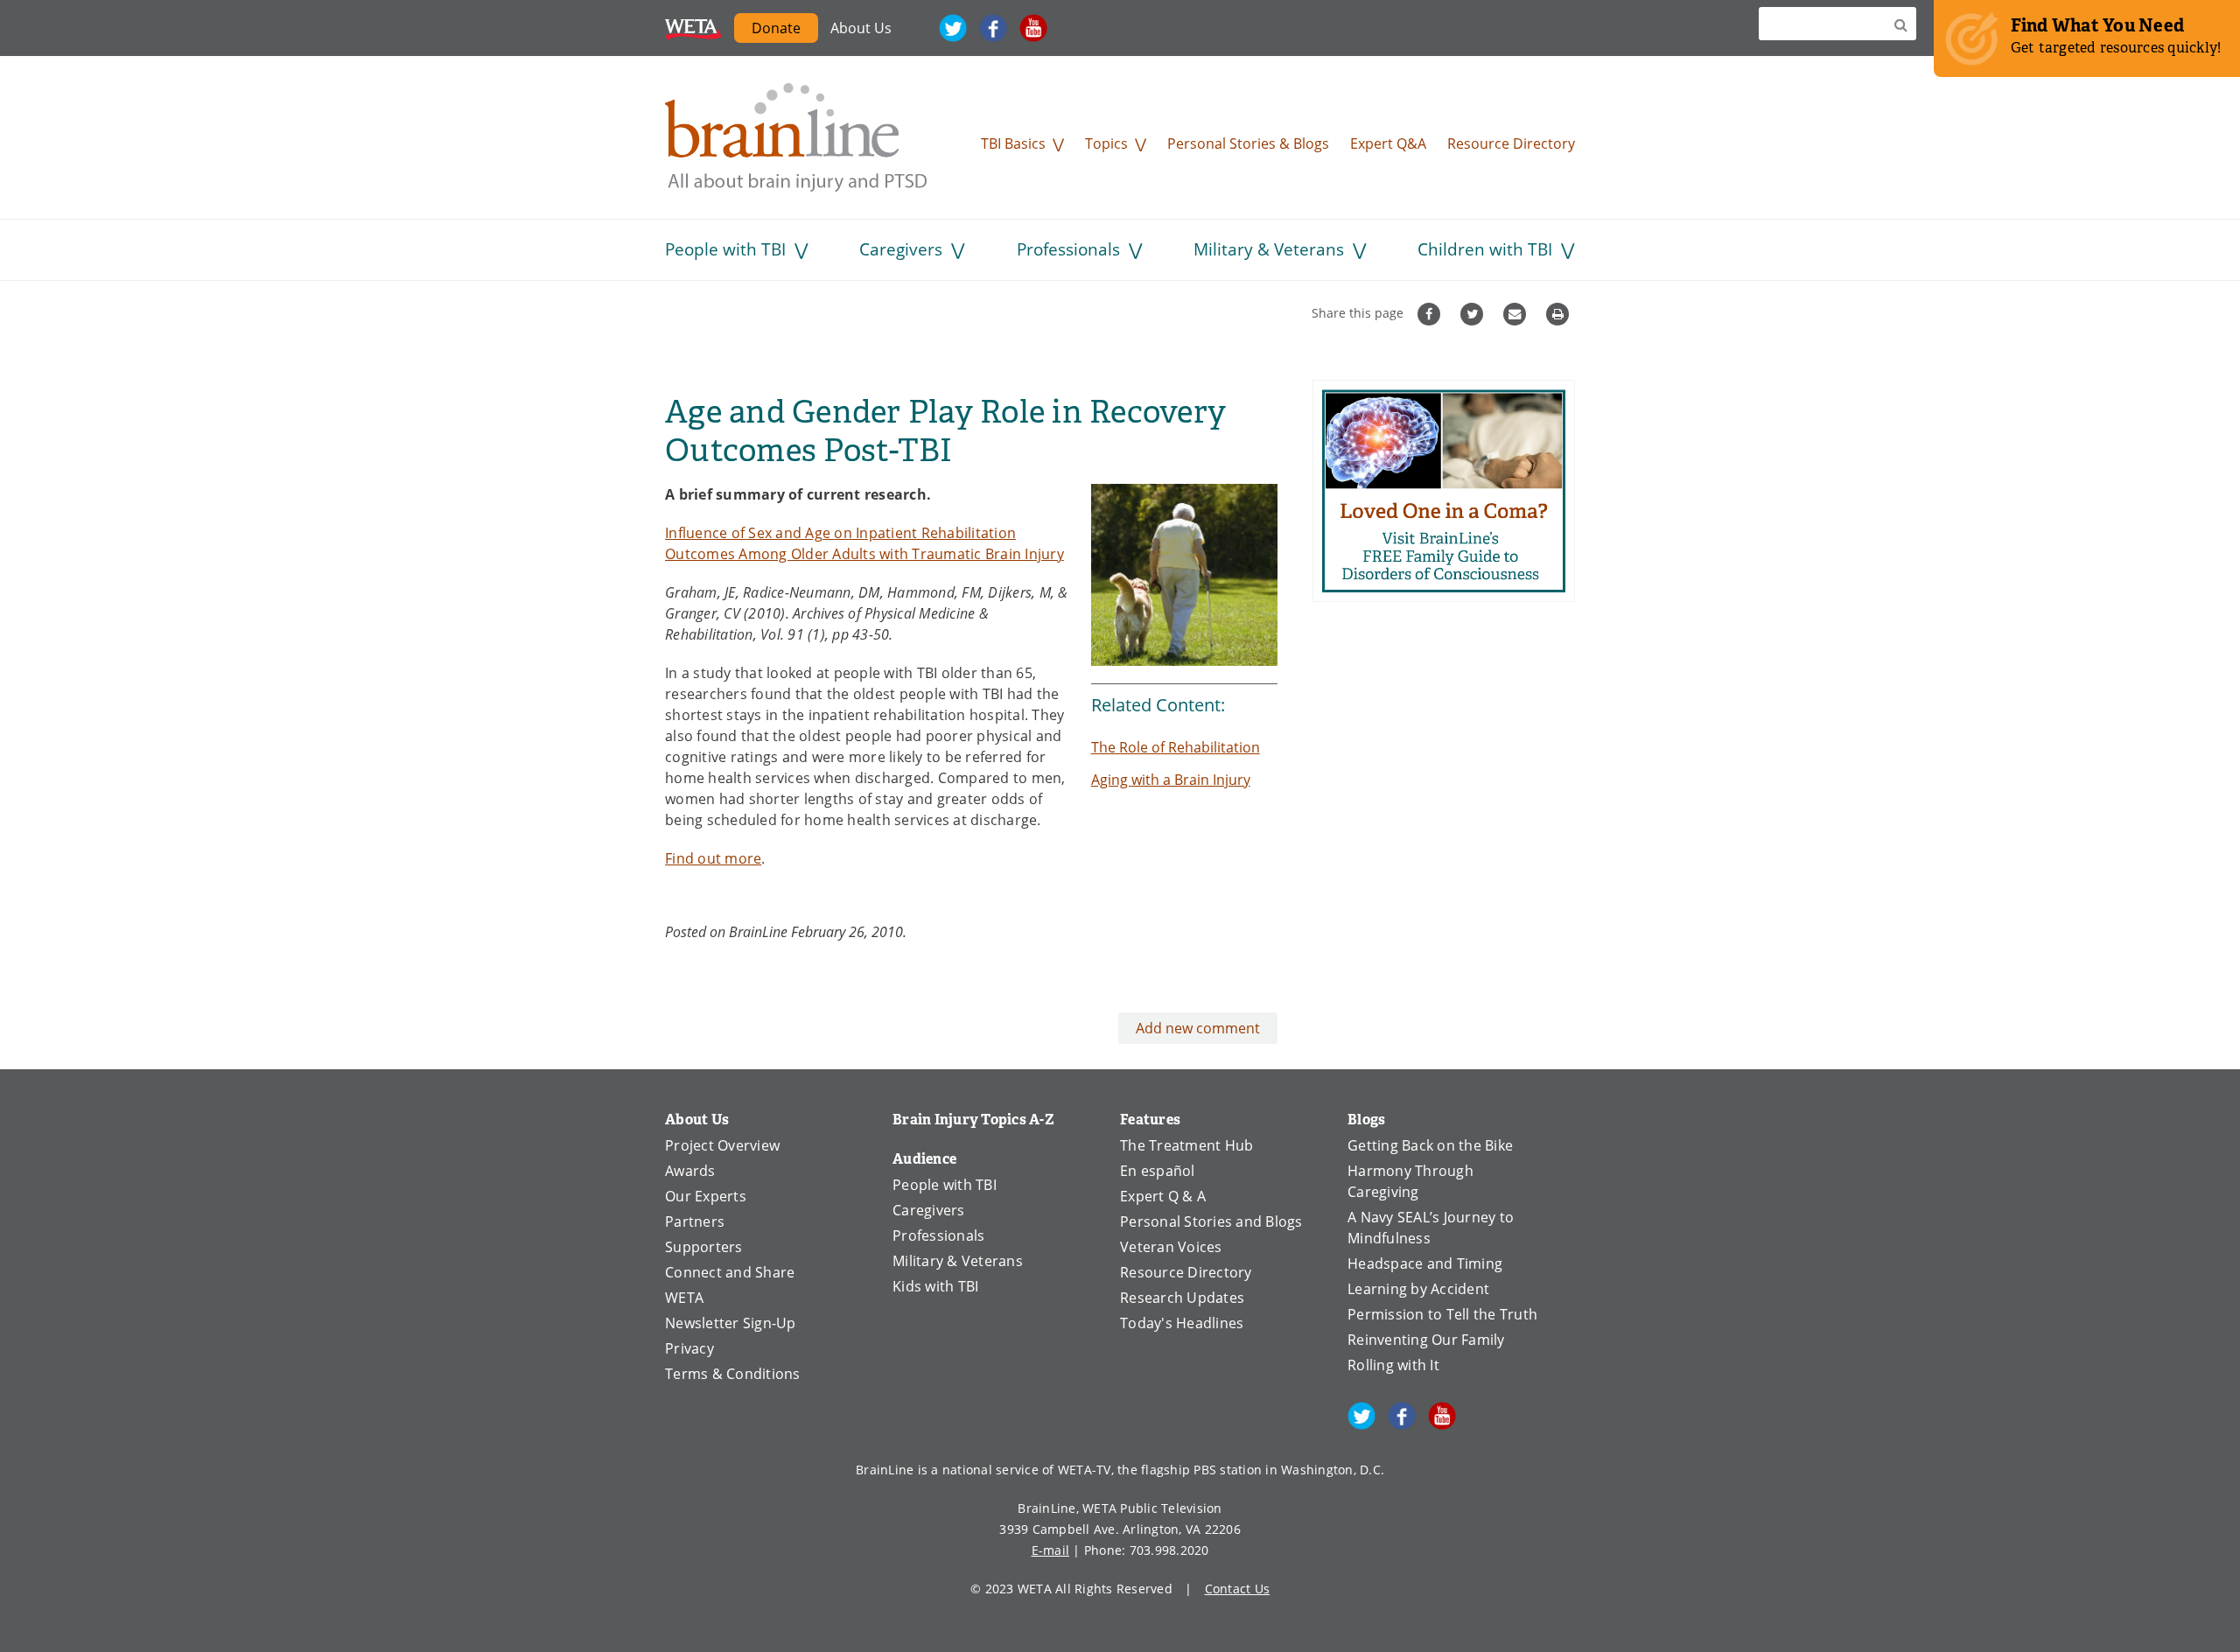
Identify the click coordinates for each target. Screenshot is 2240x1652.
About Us (861, 28)
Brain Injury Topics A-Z (973, 1120)
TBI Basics (1013, 143)
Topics (1106, 143)
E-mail (1051, 1550)
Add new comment (1198, 1028)
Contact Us (1238, 1589)
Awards (690, 1171)
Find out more (713, 858)
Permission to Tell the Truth (1442, 1314)
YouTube (1033, 28)
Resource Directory (1511, 143)
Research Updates (1182, 1298)
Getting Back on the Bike (1430, 1145)
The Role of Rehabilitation (1176, 747)
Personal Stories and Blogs (1211, 1221)
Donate (785, 31)
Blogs (1366, 1120)
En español (1158, 1171)
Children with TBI (1485, 249)
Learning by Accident (1418, 1289)
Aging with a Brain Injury (1171, 780)
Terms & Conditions (733, 1374)
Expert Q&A (1388, 143)
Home (796, 137)
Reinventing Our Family (1426, 1340)
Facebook (993, 28)
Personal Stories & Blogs (1248, 143)
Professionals (1068, 249)
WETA (693, 28)
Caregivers (901, 249)
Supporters (704, 1247)
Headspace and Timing (1425, 1263)
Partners (695, 1221)
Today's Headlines (1182, 1323)
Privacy (689, 1348)
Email (1517, 314)
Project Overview (722, 1145)
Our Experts (706, 1196)
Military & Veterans (1269, 249)
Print (1560, 314)
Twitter (953, 28)
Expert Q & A (1163, 1196)
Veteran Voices (1171, 1247)
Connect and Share (730, 1272)
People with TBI (725, 249)
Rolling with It (1393, 1365)
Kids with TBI (935, 1286)
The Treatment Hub (1186, 1145)
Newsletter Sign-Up (731, 1323)
